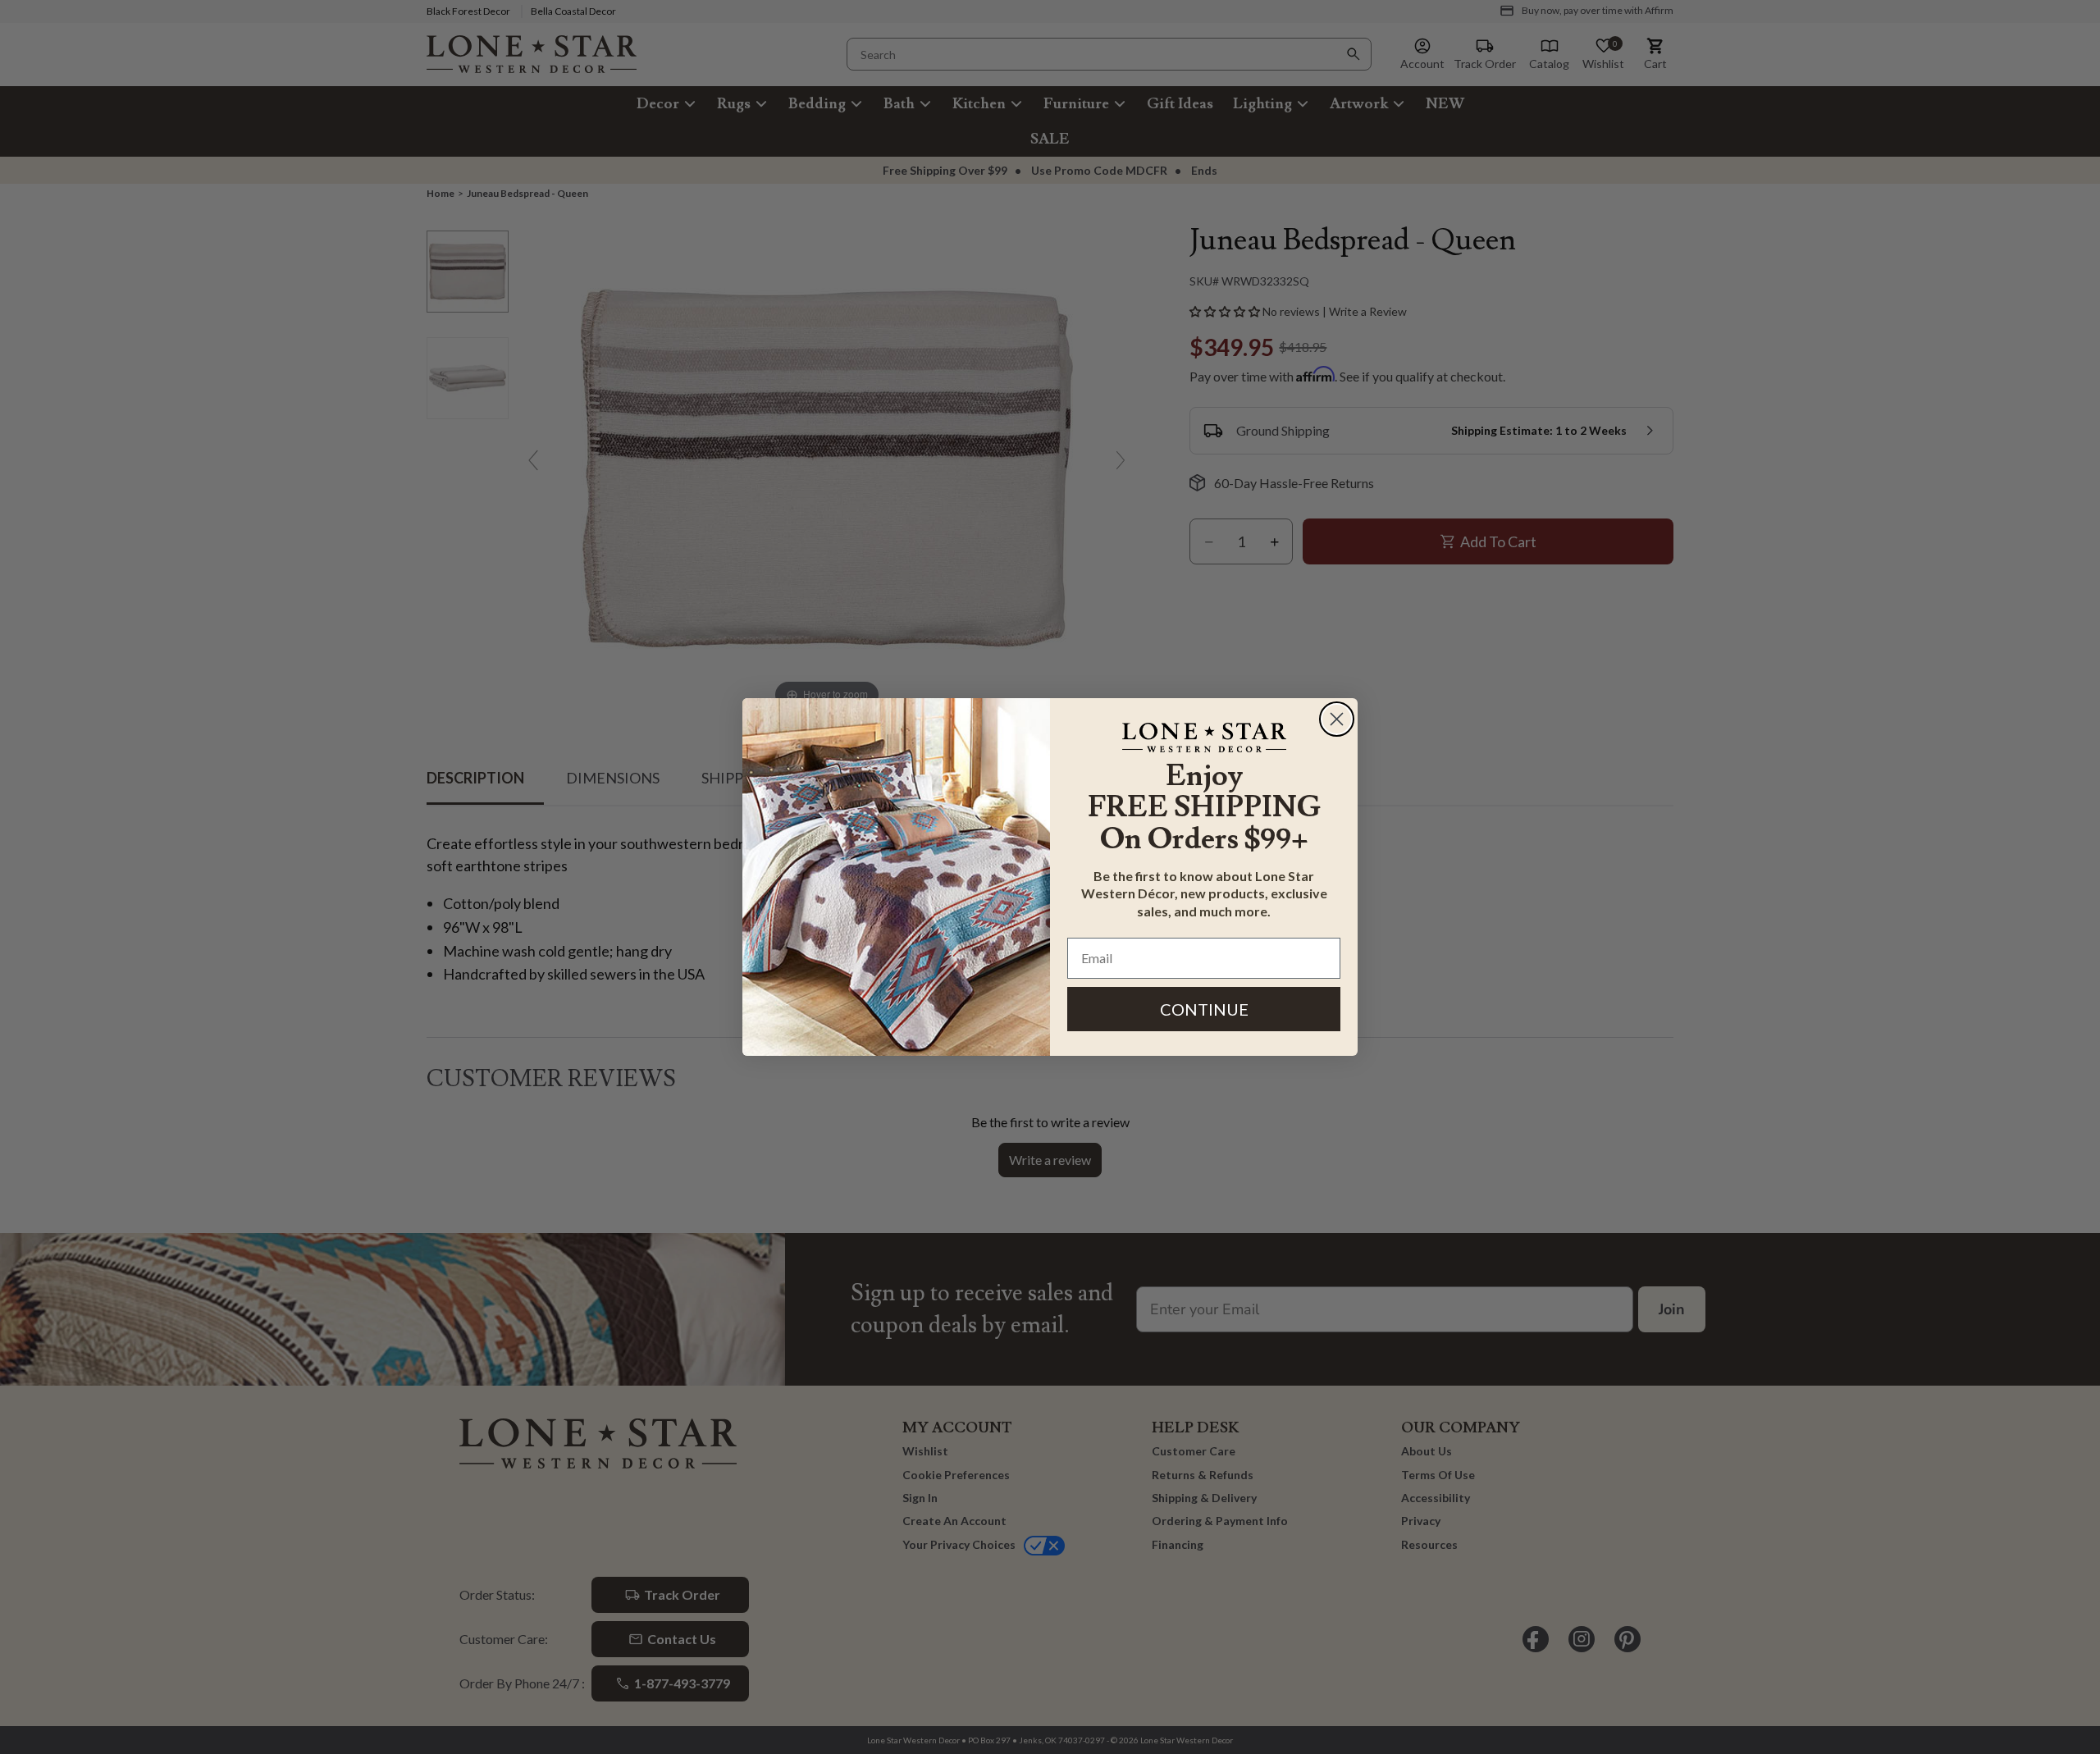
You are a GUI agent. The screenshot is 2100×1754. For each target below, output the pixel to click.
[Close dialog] (1337, 719)
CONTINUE (1204, 1009)
